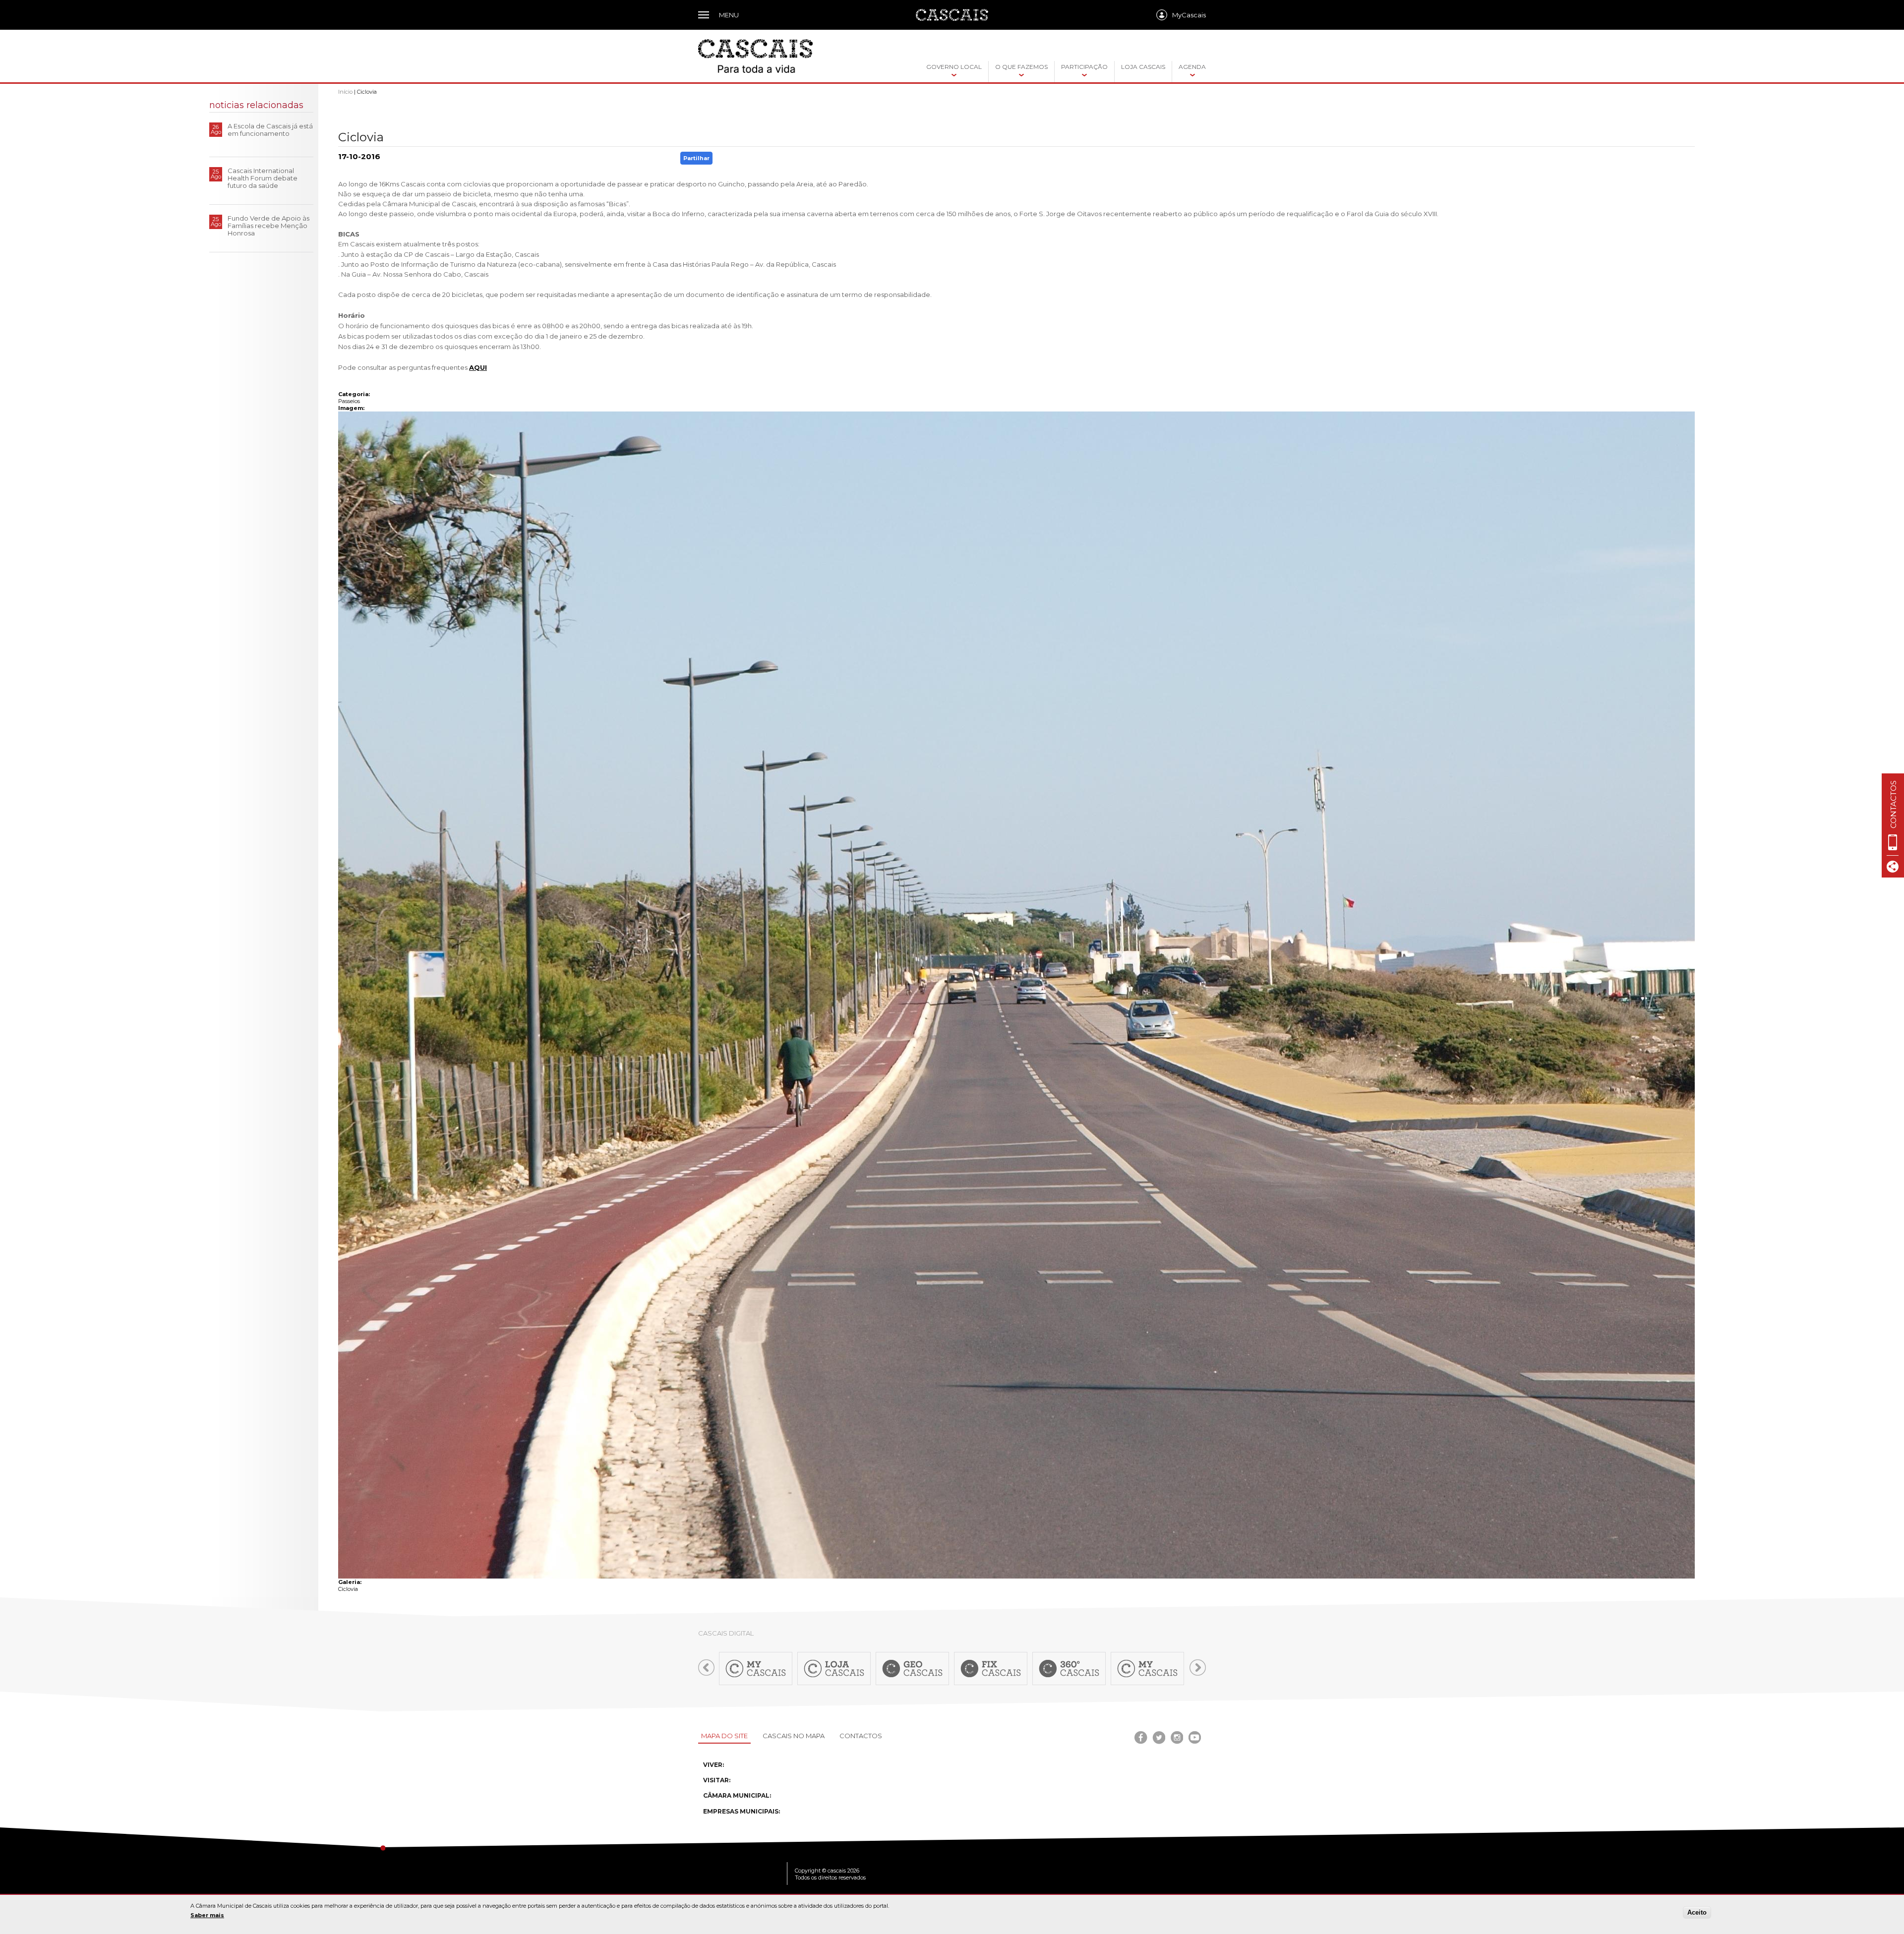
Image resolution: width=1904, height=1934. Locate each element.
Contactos (861, 1736)
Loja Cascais (1143, 67)
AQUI (478, 367)
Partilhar (696, 158)
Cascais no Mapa (794, 1736)
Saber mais (207, 1915)
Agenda (1192, 67)
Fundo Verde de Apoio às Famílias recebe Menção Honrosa (268, 226)
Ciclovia (348, 1589)
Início (345, 92)
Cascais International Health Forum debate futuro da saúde (263, 178)
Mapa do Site (724, 1736)
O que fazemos (1021, 67)
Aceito (1697, 1912)
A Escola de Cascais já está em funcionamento (270, 130)
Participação (1084, 67)
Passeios (349, 401)
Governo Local (954, 67)
